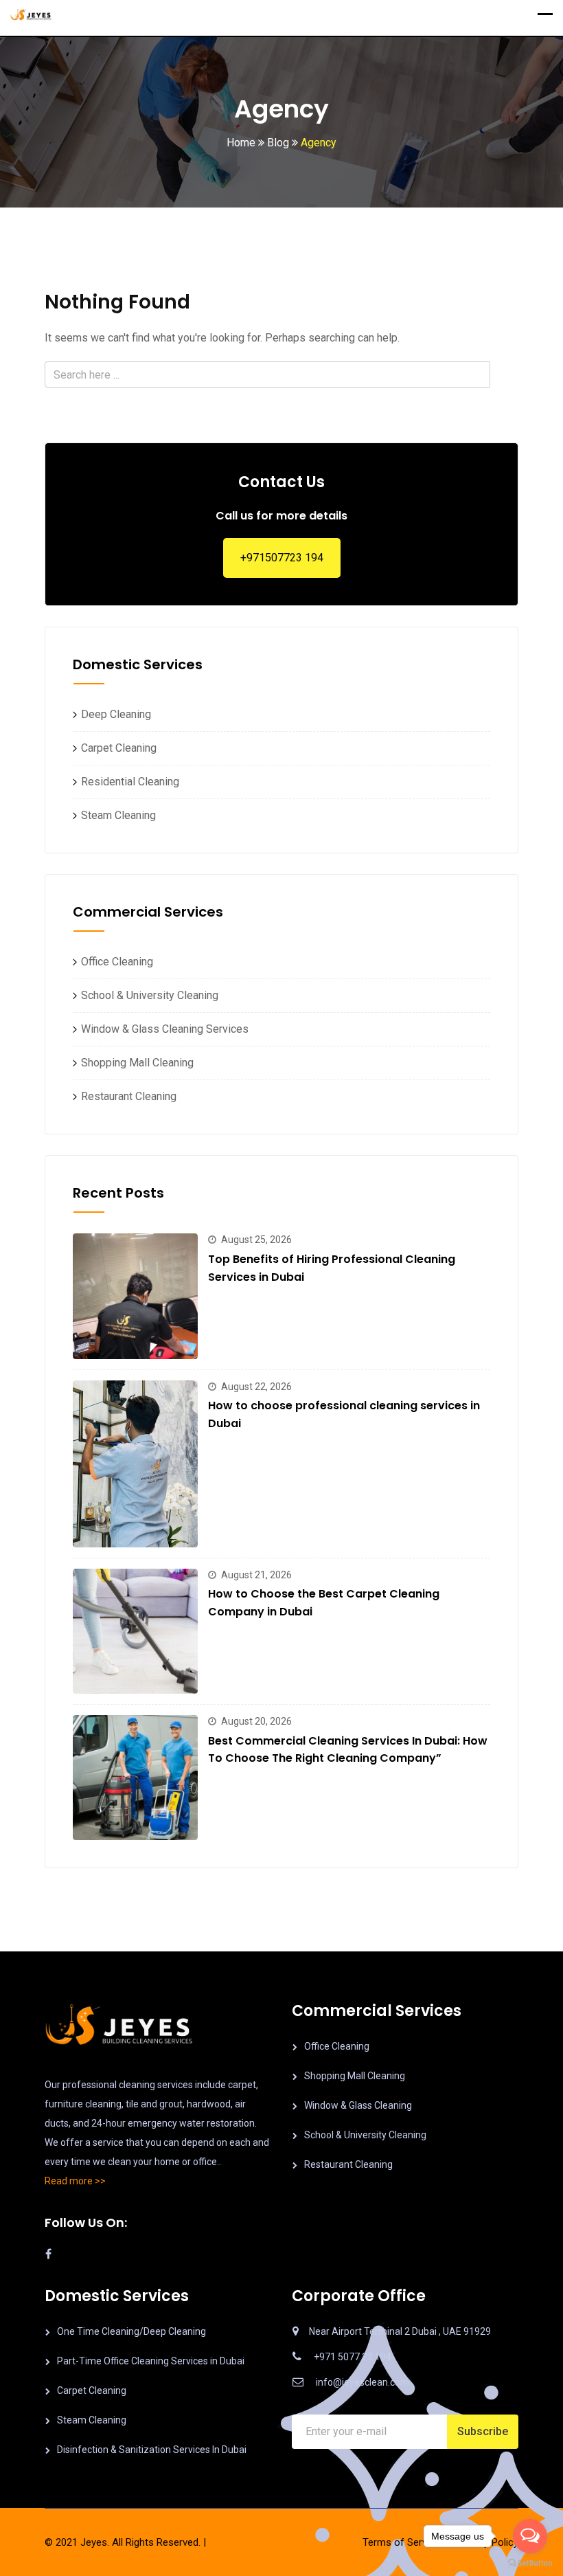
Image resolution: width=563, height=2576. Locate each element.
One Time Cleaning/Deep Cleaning (131, 2331)
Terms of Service (401, 2542)
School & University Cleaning (146, 995)
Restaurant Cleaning (125, 1096)
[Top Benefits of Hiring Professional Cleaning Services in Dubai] (135, 1296)
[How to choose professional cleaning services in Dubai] (135, 1464)
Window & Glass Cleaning (358, 2105)
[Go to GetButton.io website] (530, 2562)
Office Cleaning (113, 962)
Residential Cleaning (126, 782)
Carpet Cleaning (115, 748)
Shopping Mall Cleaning (133, 1063)
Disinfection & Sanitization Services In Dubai (152, 2450)
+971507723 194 (282, 558)
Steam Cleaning (114, 815)
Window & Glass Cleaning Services (161, 1029)
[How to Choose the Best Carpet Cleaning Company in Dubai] (135, 1631)
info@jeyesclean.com (363, 2382)
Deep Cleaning (112, 714)
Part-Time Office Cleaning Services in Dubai (151, 2361)
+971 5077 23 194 (353, 2357)
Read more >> (75, 2181)
